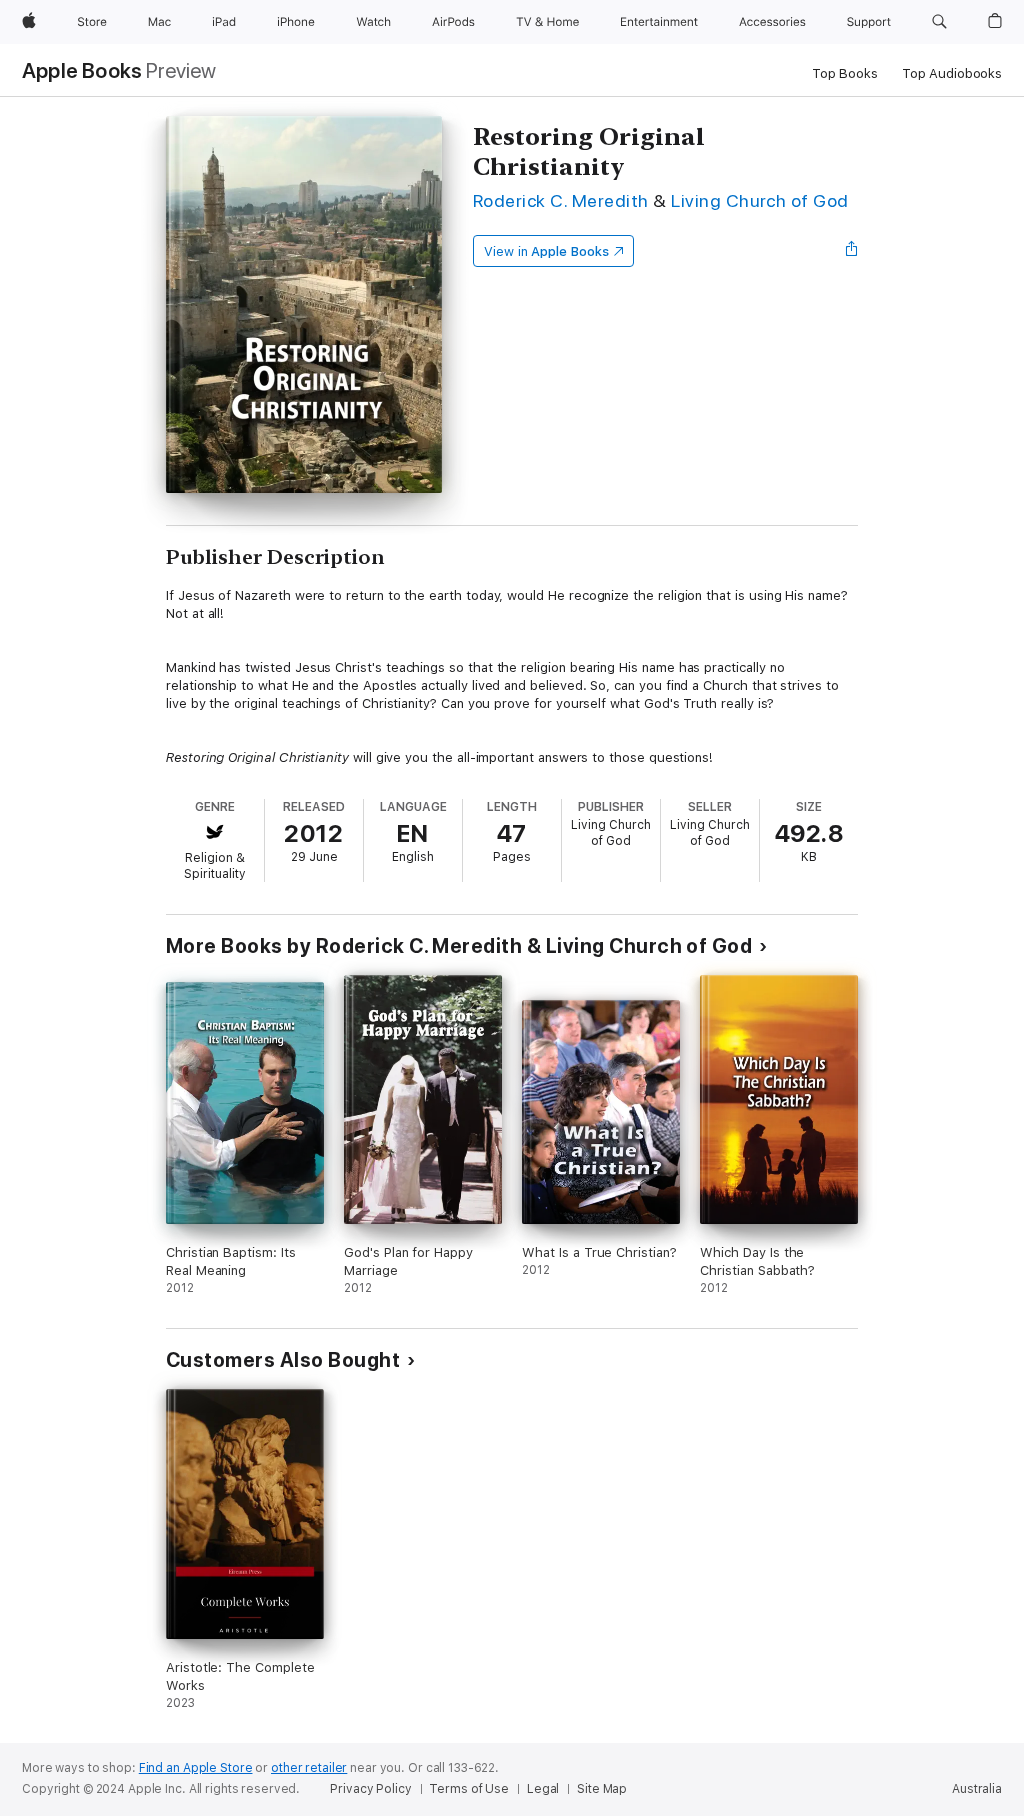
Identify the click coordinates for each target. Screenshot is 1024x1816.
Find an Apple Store (196, 1768)
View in (546, 251)
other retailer (309, 1768)
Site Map (602, 1789)
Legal (543, 1789)
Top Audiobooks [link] (952, 73)
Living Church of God (760, 200)
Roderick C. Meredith (561, 200)
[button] (939, 22)
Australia (977, 1789)
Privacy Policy (370, 1789)
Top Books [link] (845, 73)
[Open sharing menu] (852, 251)
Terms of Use (469, 1789)
